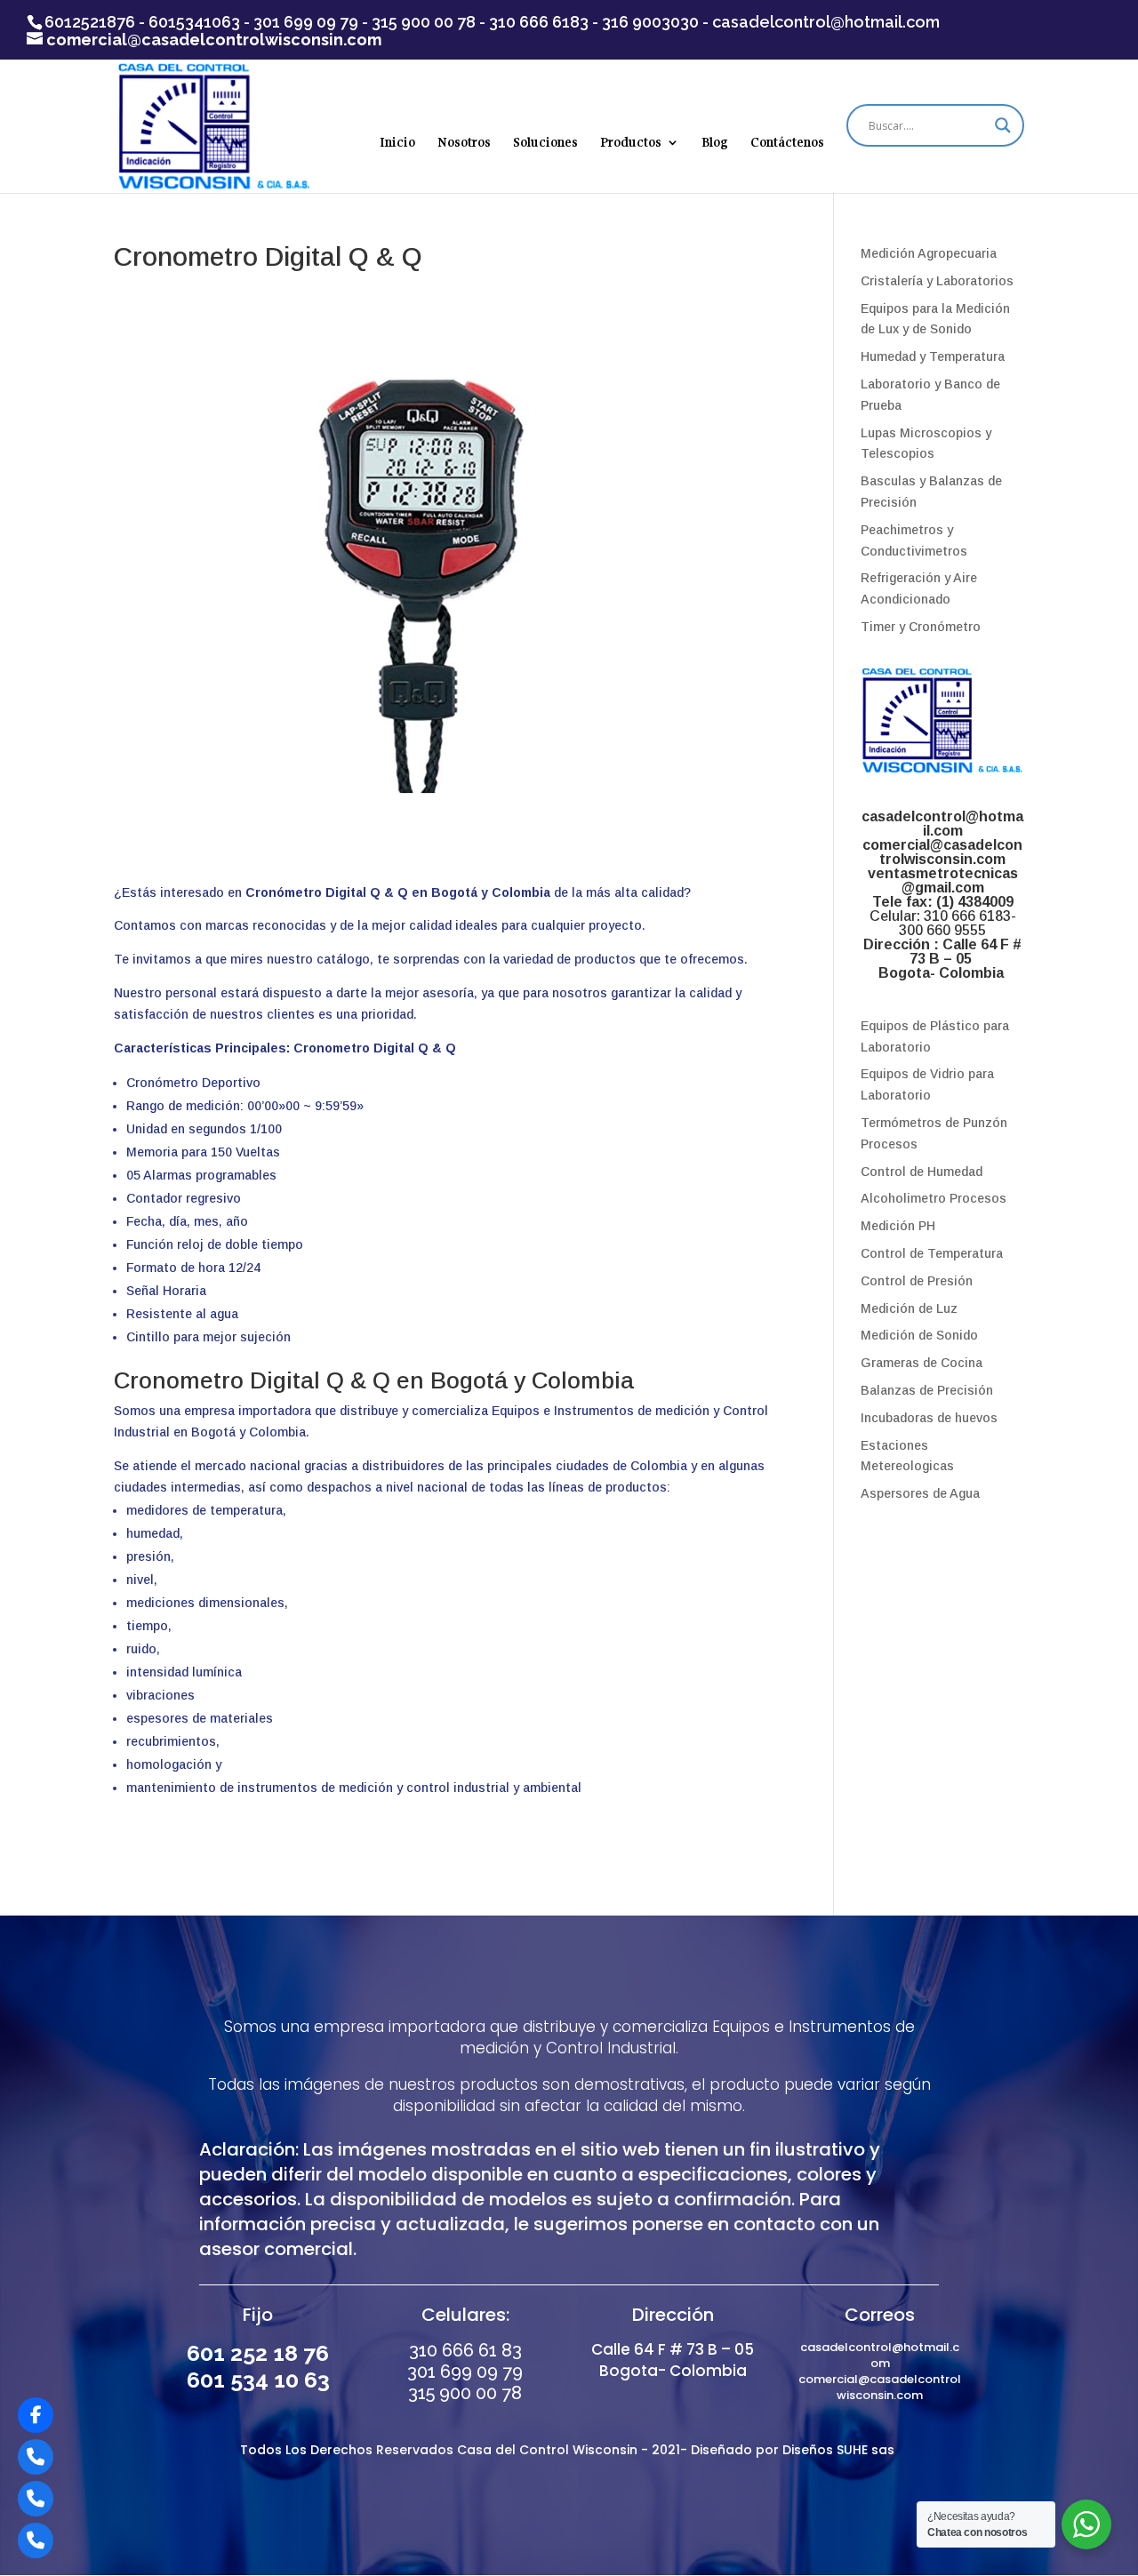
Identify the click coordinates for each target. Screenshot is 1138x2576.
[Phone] (36, 2457)
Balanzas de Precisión (927, 1390)
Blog (715, 143)
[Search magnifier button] (1003, 125)
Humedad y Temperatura (933, 356)
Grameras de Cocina (922, 1363)
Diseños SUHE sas (840, 2450)
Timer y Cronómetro (921, 627)
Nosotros (464, 143)
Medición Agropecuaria (929, 253)
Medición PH (898, 1226)
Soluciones (545, 143)
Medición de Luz (909, 1308)
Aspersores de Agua (920, 1493)
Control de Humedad (922, 1172)
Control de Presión (917, 1281)
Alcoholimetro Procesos (934, 1198)
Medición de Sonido (919, 1335)
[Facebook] (36, 2415)
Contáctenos (787, 143)
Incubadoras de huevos (929, 1418)
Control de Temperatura (932, 1253)
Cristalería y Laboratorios (937, 281)
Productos (631, 143)
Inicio (397, 143)
